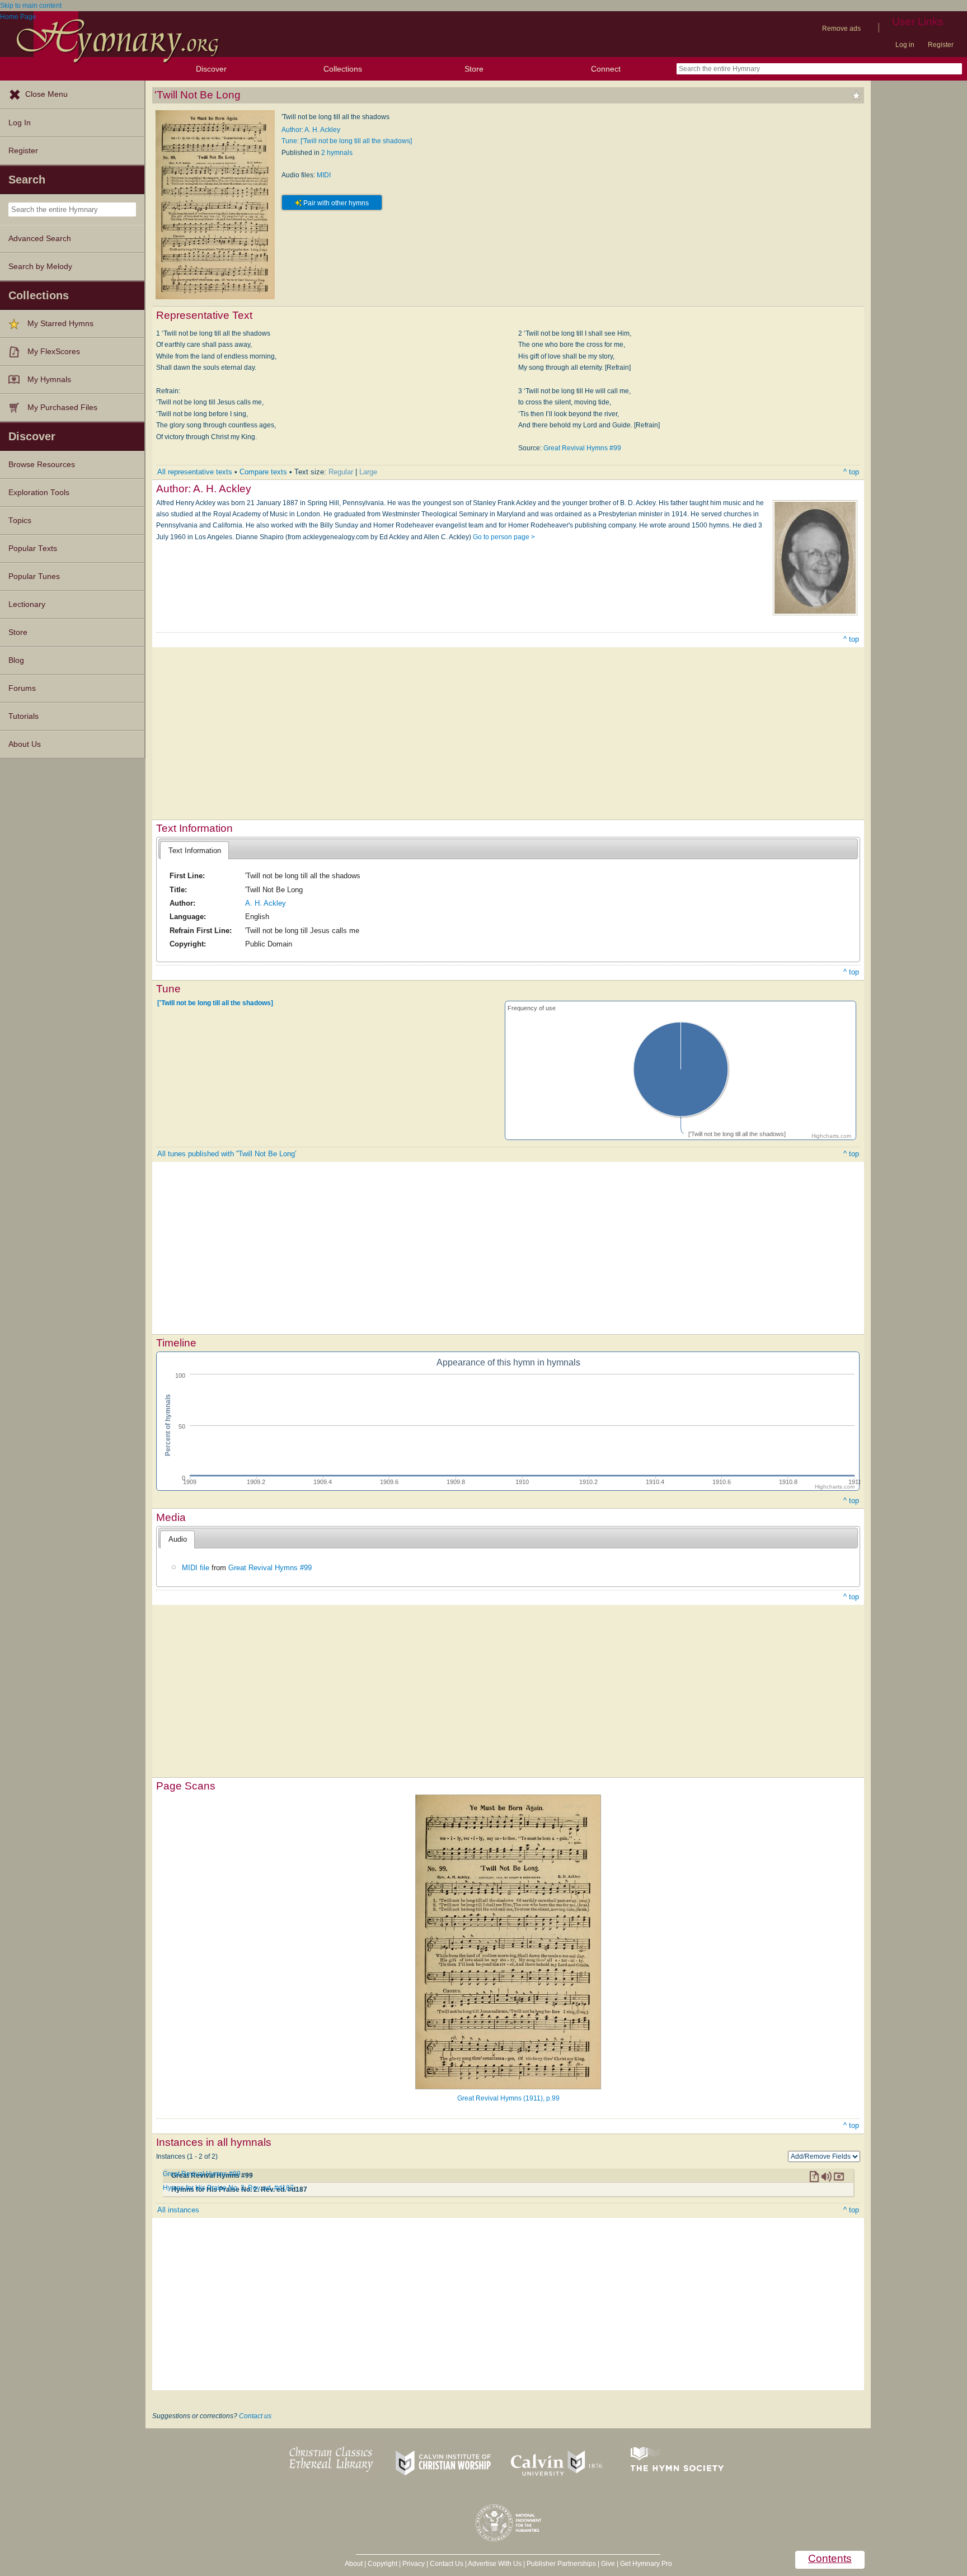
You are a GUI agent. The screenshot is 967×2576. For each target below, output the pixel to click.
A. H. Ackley (266, 903)
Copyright (382, 2564)
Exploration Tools (39, 493)
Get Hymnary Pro (646, 2564)
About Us (25, 744)
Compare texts (263, 472)
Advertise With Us (495, 2564)
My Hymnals (49, 380)
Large (368, 472)
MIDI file (196, 1568)
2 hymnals (337, 153)
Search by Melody (40, 267)
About (354, 2564)
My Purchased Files (62, 408)
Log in (905, 45)
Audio (178, 1539)
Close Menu (46, 94)
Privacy (414, 2564)
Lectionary (27, 604)
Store (474, 69)
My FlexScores (54, 352)
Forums (22, 688)
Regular (341, 472)
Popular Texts (33, 548)
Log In (20, 123)
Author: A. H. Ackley (311, 130)
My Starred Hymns (60, 324)
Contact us (255, 2416)
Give (608, 2564)
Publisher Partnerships (561, 2564)
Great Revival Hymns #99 (582, 448)
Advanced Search (40, 239)
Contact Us (447, 2564)
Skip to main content (31, 6)
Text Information (195, 851)
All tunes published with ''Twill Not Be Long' (227, 1154)
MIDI (324, 175)
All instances (178, 2210)
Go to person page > (504, 537)
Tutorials (24, 716)
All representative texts (195, 472)
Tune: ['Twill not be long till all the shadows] (347, 141)
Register (941, 45)
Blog (16, 660)
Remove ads (841, 29)
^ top (851, 472)
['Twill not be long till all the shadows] (215, 1003)
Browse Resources (42, 465)
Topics (20, 521)
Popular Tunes (34, 576)
